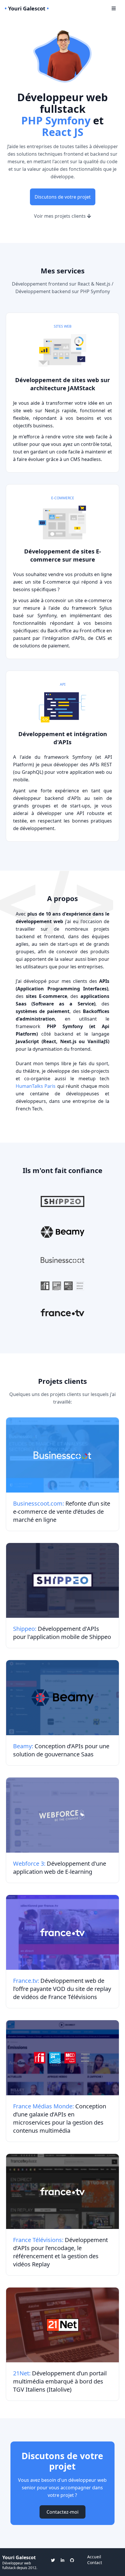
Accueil (94, 2557)
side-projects (95, 1071)
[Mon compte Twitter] (53, 2560)
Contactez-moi (63, 2512)
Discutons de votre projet (63, 197)
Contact (95, 2563)
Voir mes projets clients (60, 216)
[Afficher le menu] (114, 8)
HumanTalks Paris (36, 1086)
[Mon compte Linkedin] (63, 2560)
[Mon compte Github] (72, 2560)
